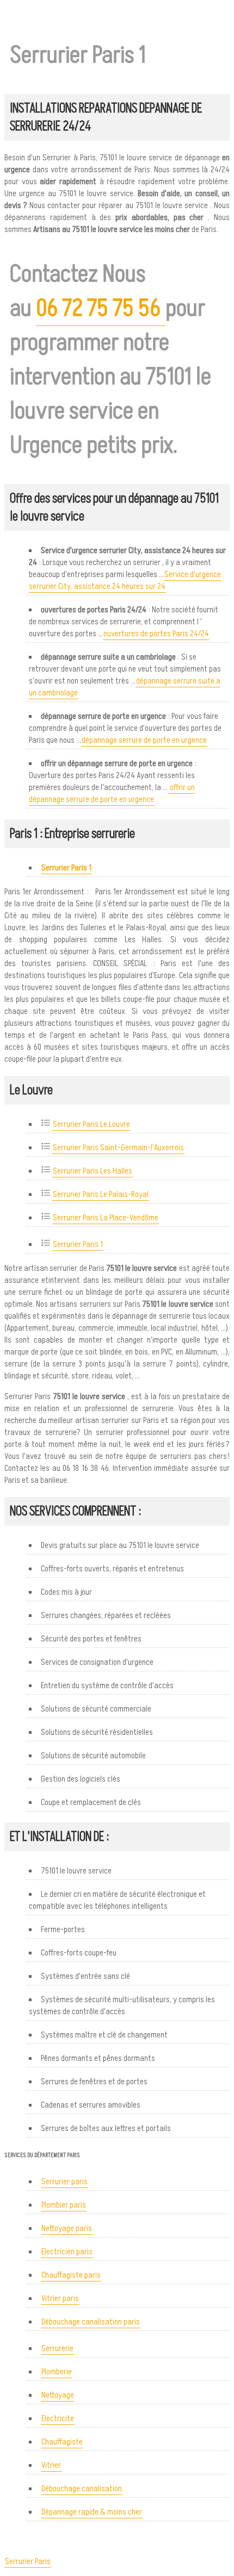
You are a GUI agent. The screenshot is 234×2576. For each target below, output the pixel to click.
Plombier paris (64, 2205)
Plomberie (57, 2372)
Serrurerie (57, 2348)
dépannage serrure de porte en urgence (144, 740)
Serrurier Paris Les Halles (93, 1171)
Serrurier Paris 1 (78, 1244)
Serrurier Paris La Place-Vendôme (106, 1218)
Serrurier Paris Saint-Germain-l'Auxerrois (118, 1148)
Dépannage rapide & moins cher (92, 2512)
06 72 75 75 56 (101, 308)
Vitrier (51, 2465)
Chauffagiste (62, 2442)
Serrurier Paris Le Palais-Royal (101, 1194)
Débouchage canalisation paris (91, 2322)
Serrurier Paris (28, 2561)
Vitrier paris (60, 2298)
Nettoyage (58, 2395)
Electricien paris (67, 2252)
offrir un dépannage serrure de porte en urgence (112, 793)
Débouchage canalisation (82, 2489)
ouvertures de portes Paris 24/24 (156, 634)
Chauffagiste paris (71, 2275)
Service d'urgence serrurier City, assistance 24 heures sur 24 (125, 580)
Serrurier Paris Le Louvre (91, 1124)
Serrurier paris (64, 2182)
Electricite (58, 2418)
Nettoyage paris (67, 2228)
